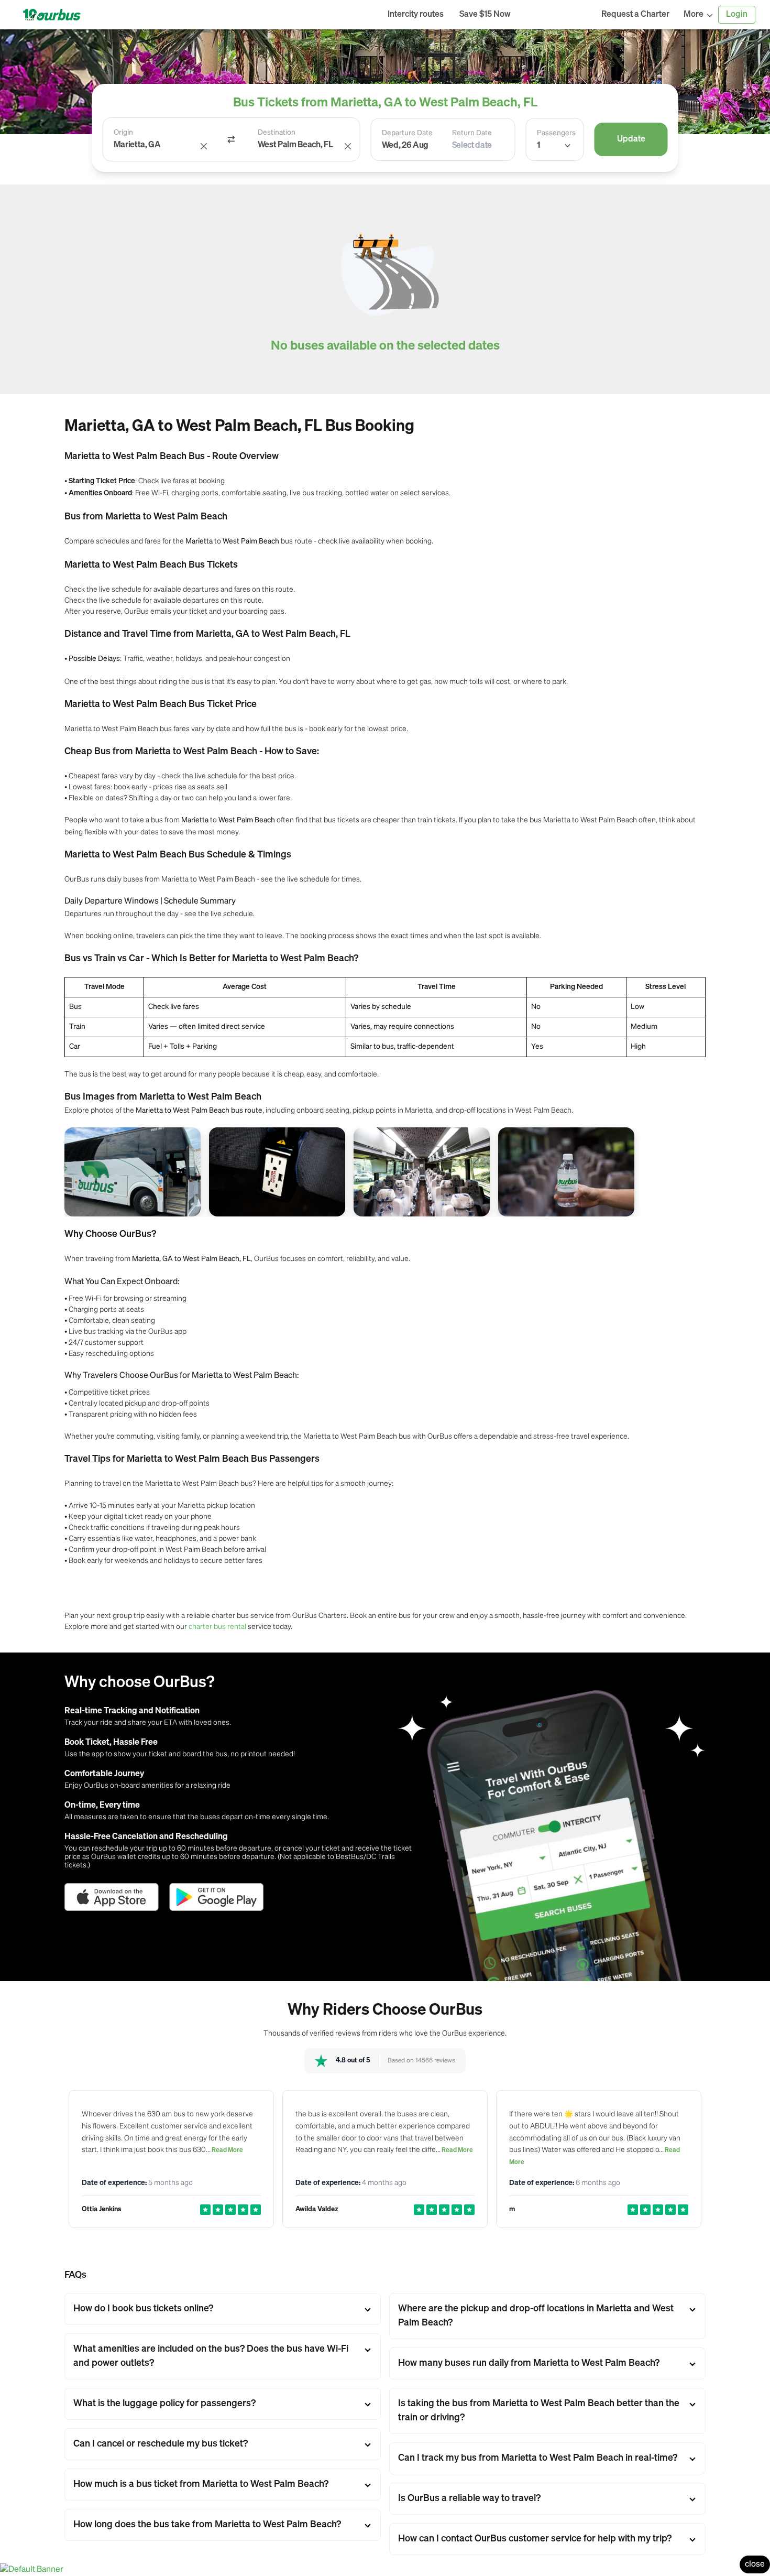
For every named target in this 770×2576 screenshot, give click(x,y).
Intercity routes (416, 15)
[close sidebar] (556, 15)
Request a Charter (635, 15)
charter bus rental (217, 1626)
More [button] (694, 15)
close (755, 2564)
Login (737, 15)
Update (631, 139)
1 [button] (538, 146)
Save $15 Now (485, 15)
